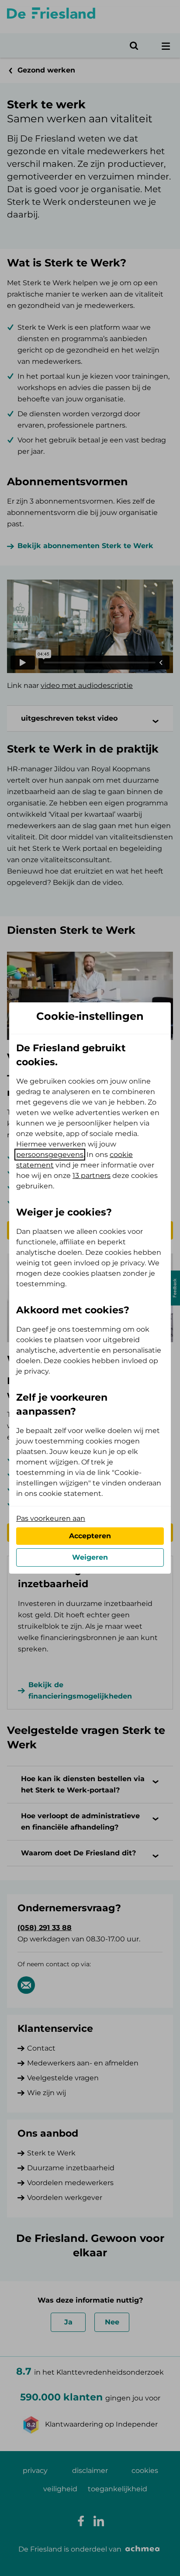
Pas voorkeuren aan (51, 1518)
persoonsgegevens (50, 1155)
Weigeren (90, 1557)
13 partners (92, 1176)
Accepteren (90, 1536)
